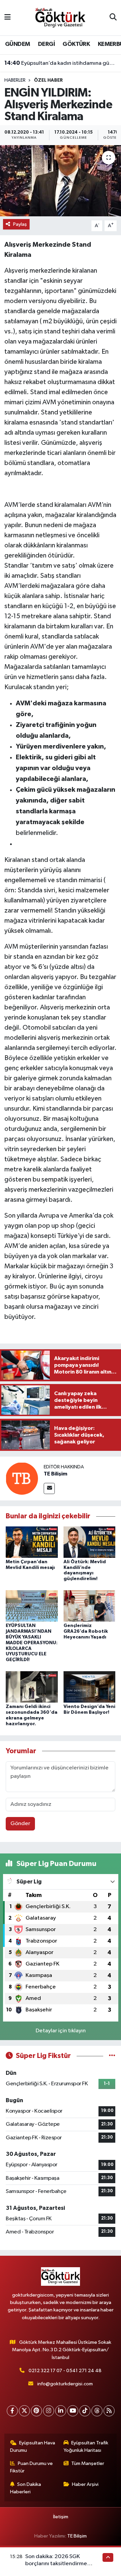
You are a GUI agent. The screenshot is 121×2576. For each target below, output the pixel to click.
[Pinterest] (36, 2411)
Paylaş (20, 224)
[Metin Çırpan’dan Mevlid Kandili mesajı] (32, 1542)
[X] (24, 2411)
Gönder (20, 1824)
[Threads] (97, 2411)
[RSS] (109, 2411)
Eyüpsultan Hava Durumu (33, 2447)
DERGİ (46, 44)
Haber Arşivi (85, 2484)
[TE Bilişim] (22, 1478)
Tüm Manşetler (88, 2463)
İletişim (61, 2517)
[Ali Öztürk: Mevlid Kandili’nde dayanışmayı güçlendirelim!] (90, 1542)
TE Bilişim (55, 1474)
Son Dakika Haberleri (26, 2488)
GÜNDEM (17, 44)
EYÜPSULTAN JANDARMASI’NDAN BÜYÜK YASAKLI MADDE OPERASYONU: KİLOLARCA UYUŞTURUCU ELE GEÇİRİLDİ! (32, 1643)
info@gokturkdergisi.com (65, 2384)
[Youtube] (73, 2411)
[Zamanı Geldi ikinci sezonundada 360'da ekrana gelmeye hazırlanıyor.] (32, 1687)
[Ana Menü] (8, 18)
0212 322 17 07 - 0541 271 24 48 (65, 2371)
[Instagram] (49, 2411)
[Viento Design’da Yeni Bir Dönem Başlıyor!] (90, 1687)
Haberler (15, 80)
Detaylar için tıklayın (61, 2031)
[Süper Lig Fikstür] (112, 2056)
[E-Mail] (49, 1488)
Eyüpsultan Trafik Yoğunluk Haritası (86, 2447)
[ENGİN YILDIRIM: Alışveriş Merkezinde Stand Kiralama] (61, 181)
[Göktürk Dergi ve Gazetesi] (60, 17)
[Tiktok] (85, 2411)
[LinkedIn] (61, 2411)
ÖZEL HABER (48, 80)
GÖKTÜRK (76, 44)
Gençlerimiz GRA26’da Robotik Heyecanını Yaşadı (86, 1631)
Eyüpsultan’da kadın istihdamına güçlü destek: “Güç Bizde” (61, 63)
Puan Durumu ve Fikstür (32, 2467)
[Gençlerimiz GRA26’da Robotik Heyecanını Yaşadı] (90, 1606)
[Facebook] (12, 2411)
